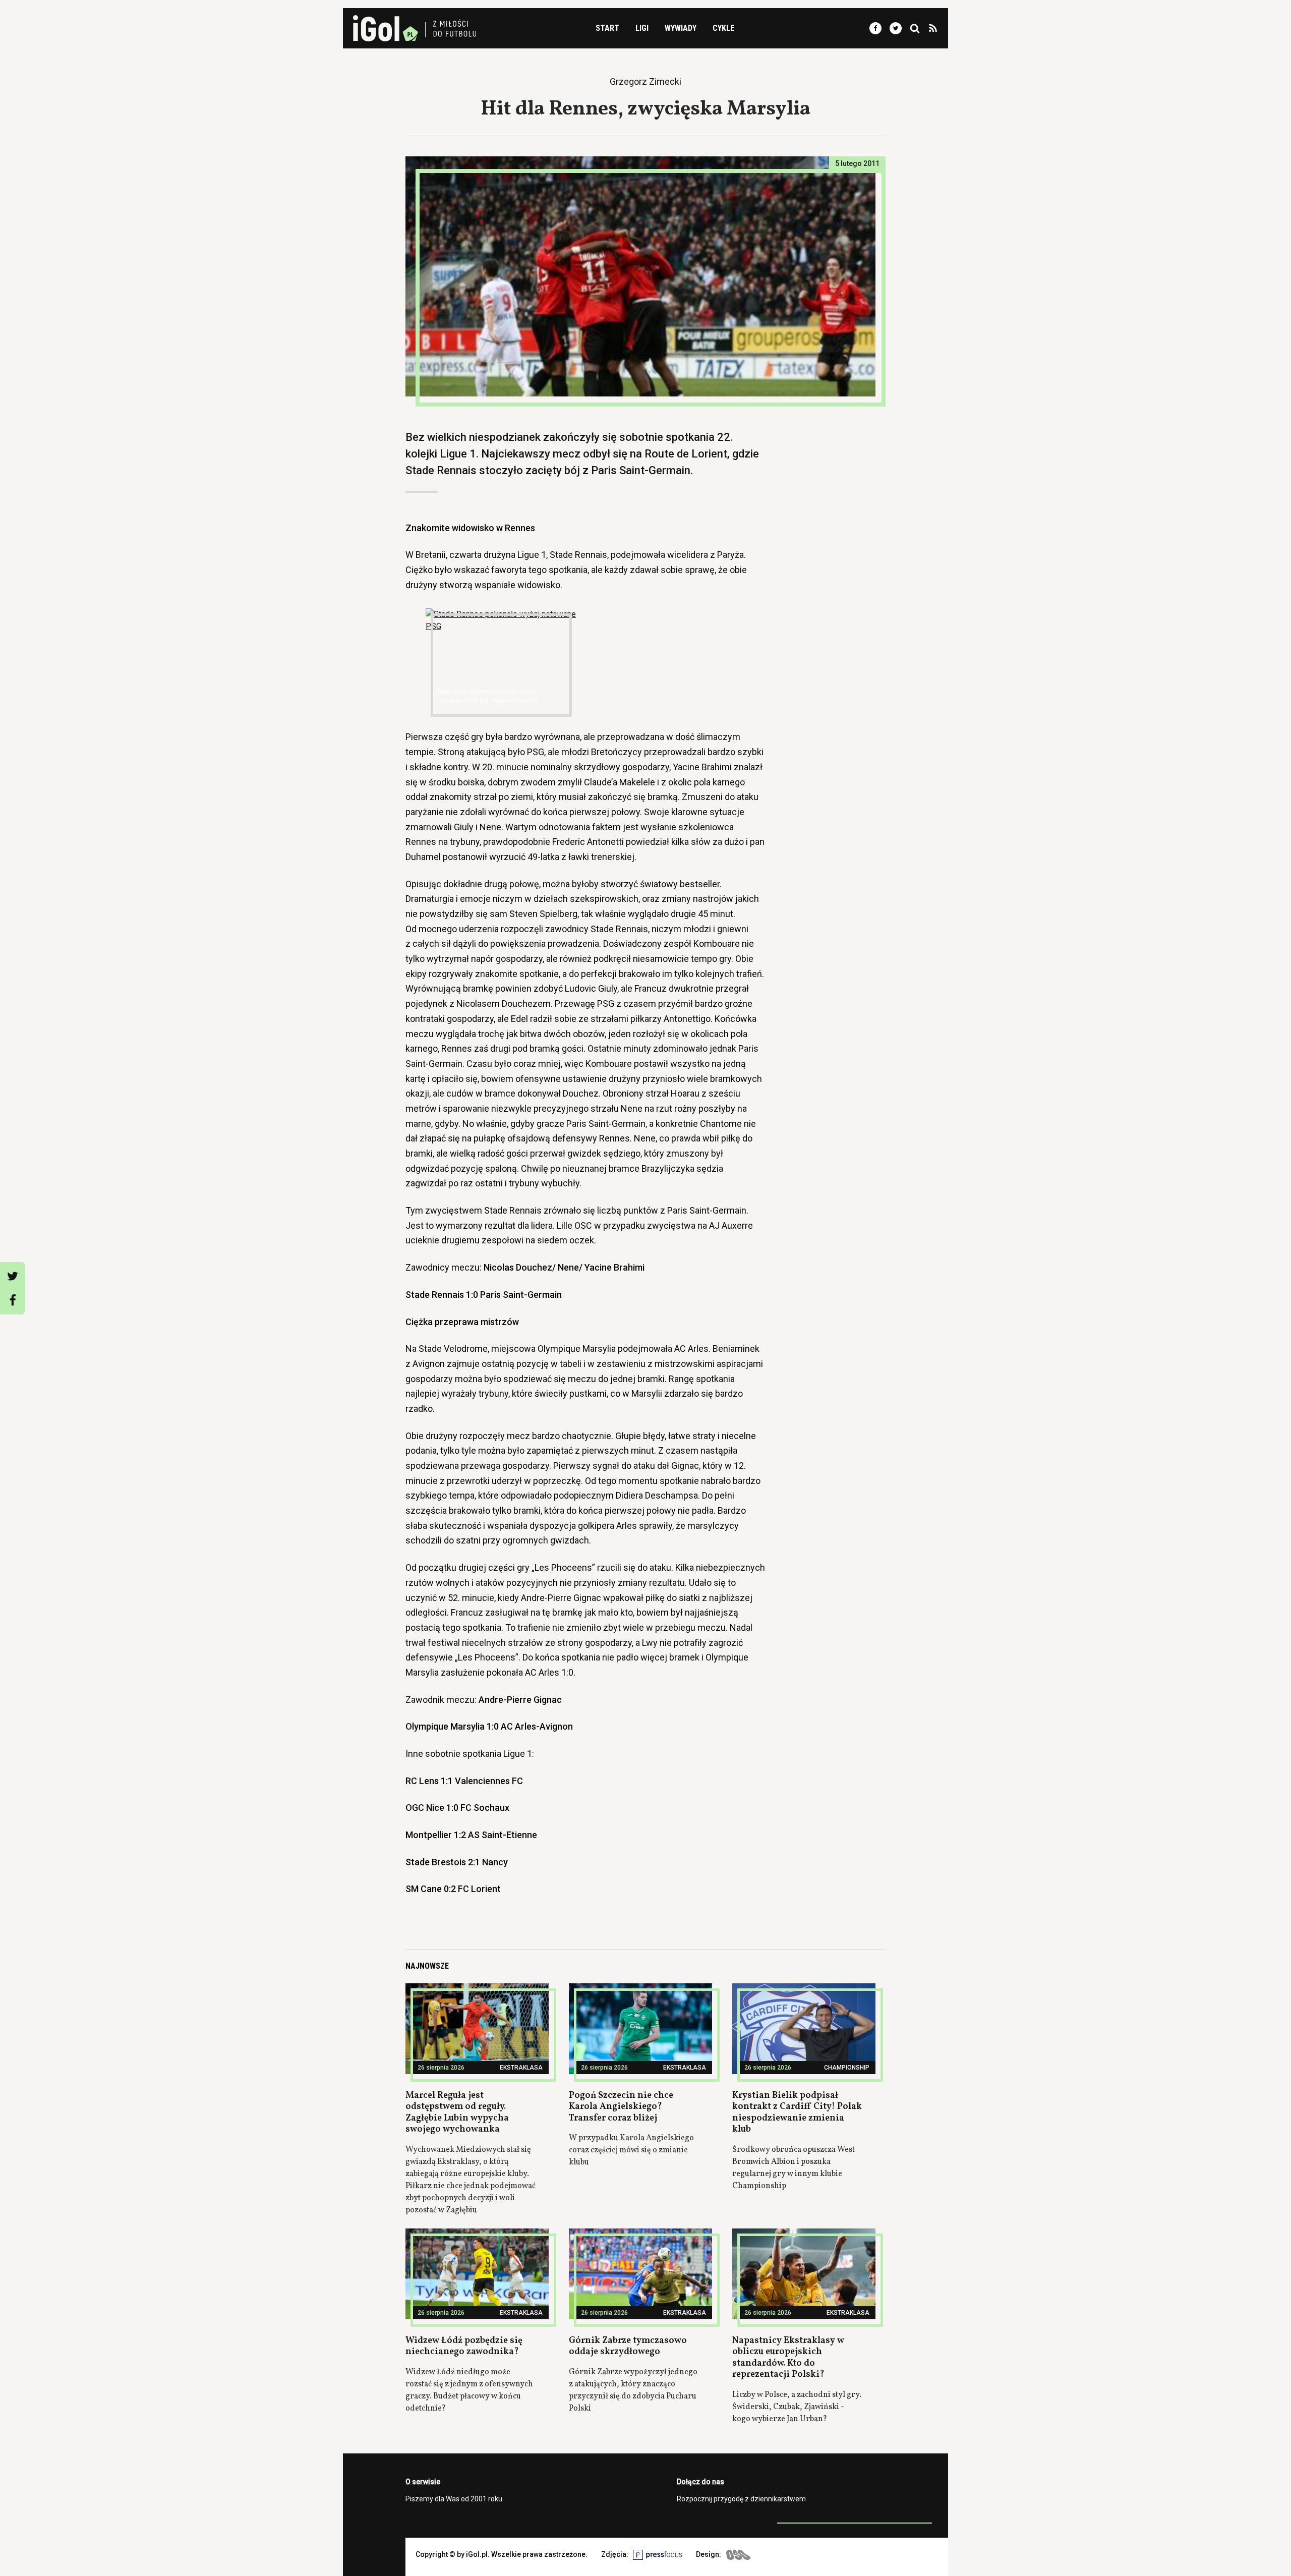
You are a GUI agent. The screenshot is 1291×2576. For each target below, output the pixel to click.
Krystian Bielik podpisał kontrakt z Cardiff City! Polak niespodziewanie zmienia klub (797, 2113)
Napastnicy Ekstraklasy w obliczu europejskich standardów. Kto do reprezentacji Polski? (788, 2358)
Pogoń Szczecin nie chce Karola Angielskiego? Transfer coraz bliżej (621, 2107)
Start (607, 28)
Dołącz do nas (700, 2482)
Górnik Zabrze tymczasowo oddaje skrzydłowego (628, 2346)
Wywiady (681, 28)
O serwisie (423, 2482)
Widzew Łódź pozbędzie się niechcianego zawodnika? (464, 2346)
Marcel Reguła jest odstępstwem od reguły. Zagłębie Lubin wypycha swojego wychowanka (457, 2113)
